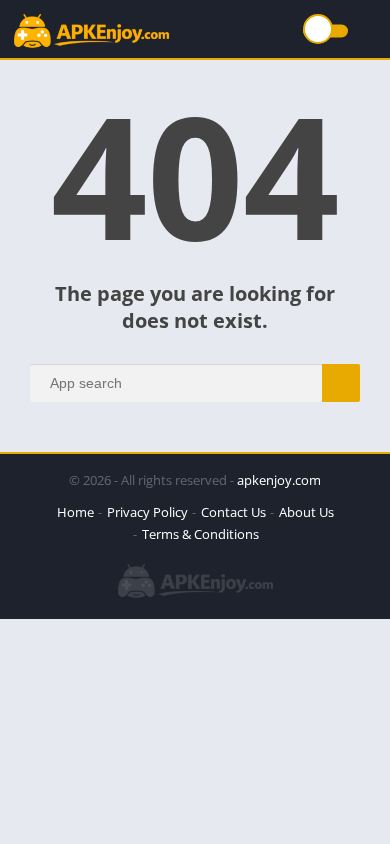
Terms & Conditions (200, 534)
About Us (306, 512)
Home (75, 512)
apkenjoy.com (279, 480)
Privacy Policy (147, 512)
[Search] (341, 383)
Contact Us (233, 512)
